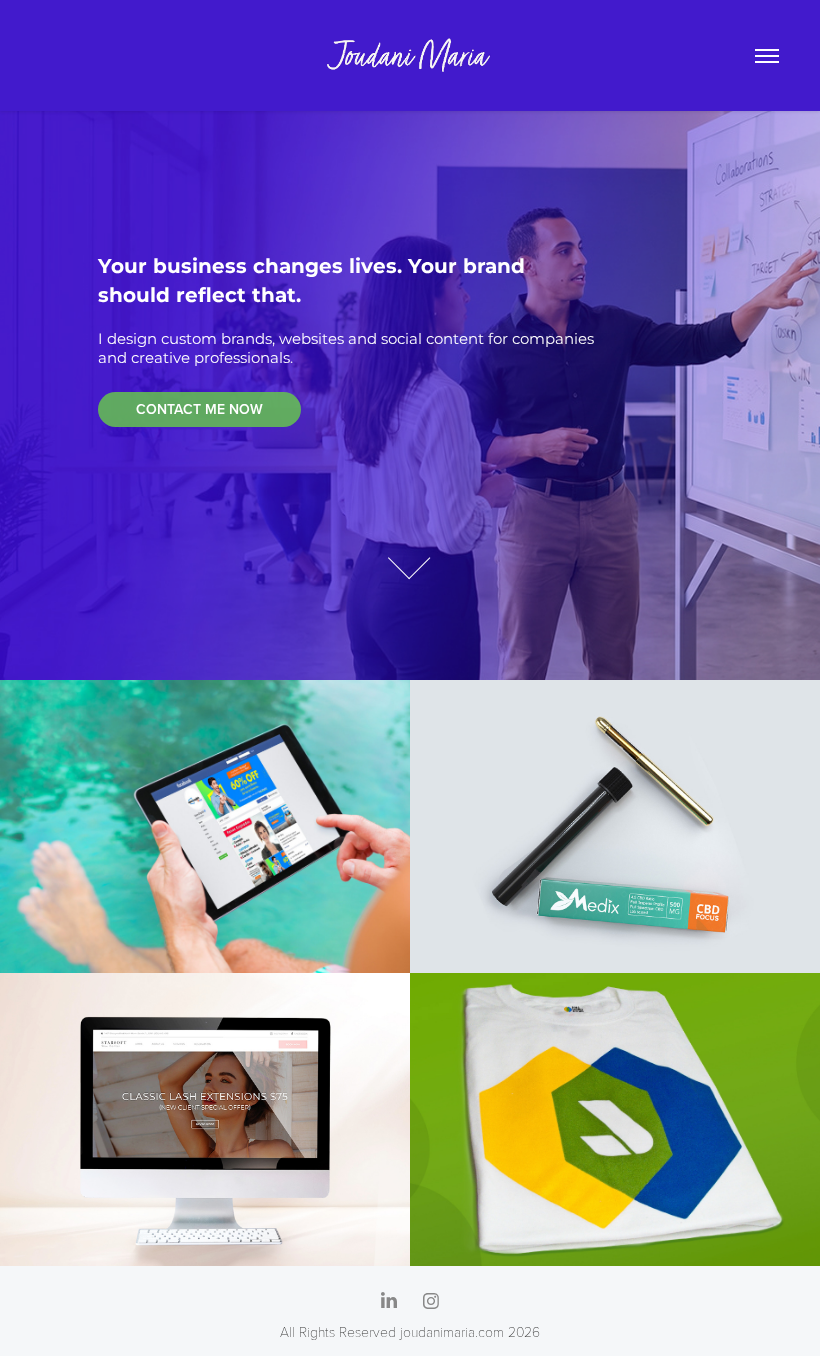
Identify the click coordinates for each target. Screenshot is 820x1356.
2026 (524, 1331)
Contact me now (199, 409)
